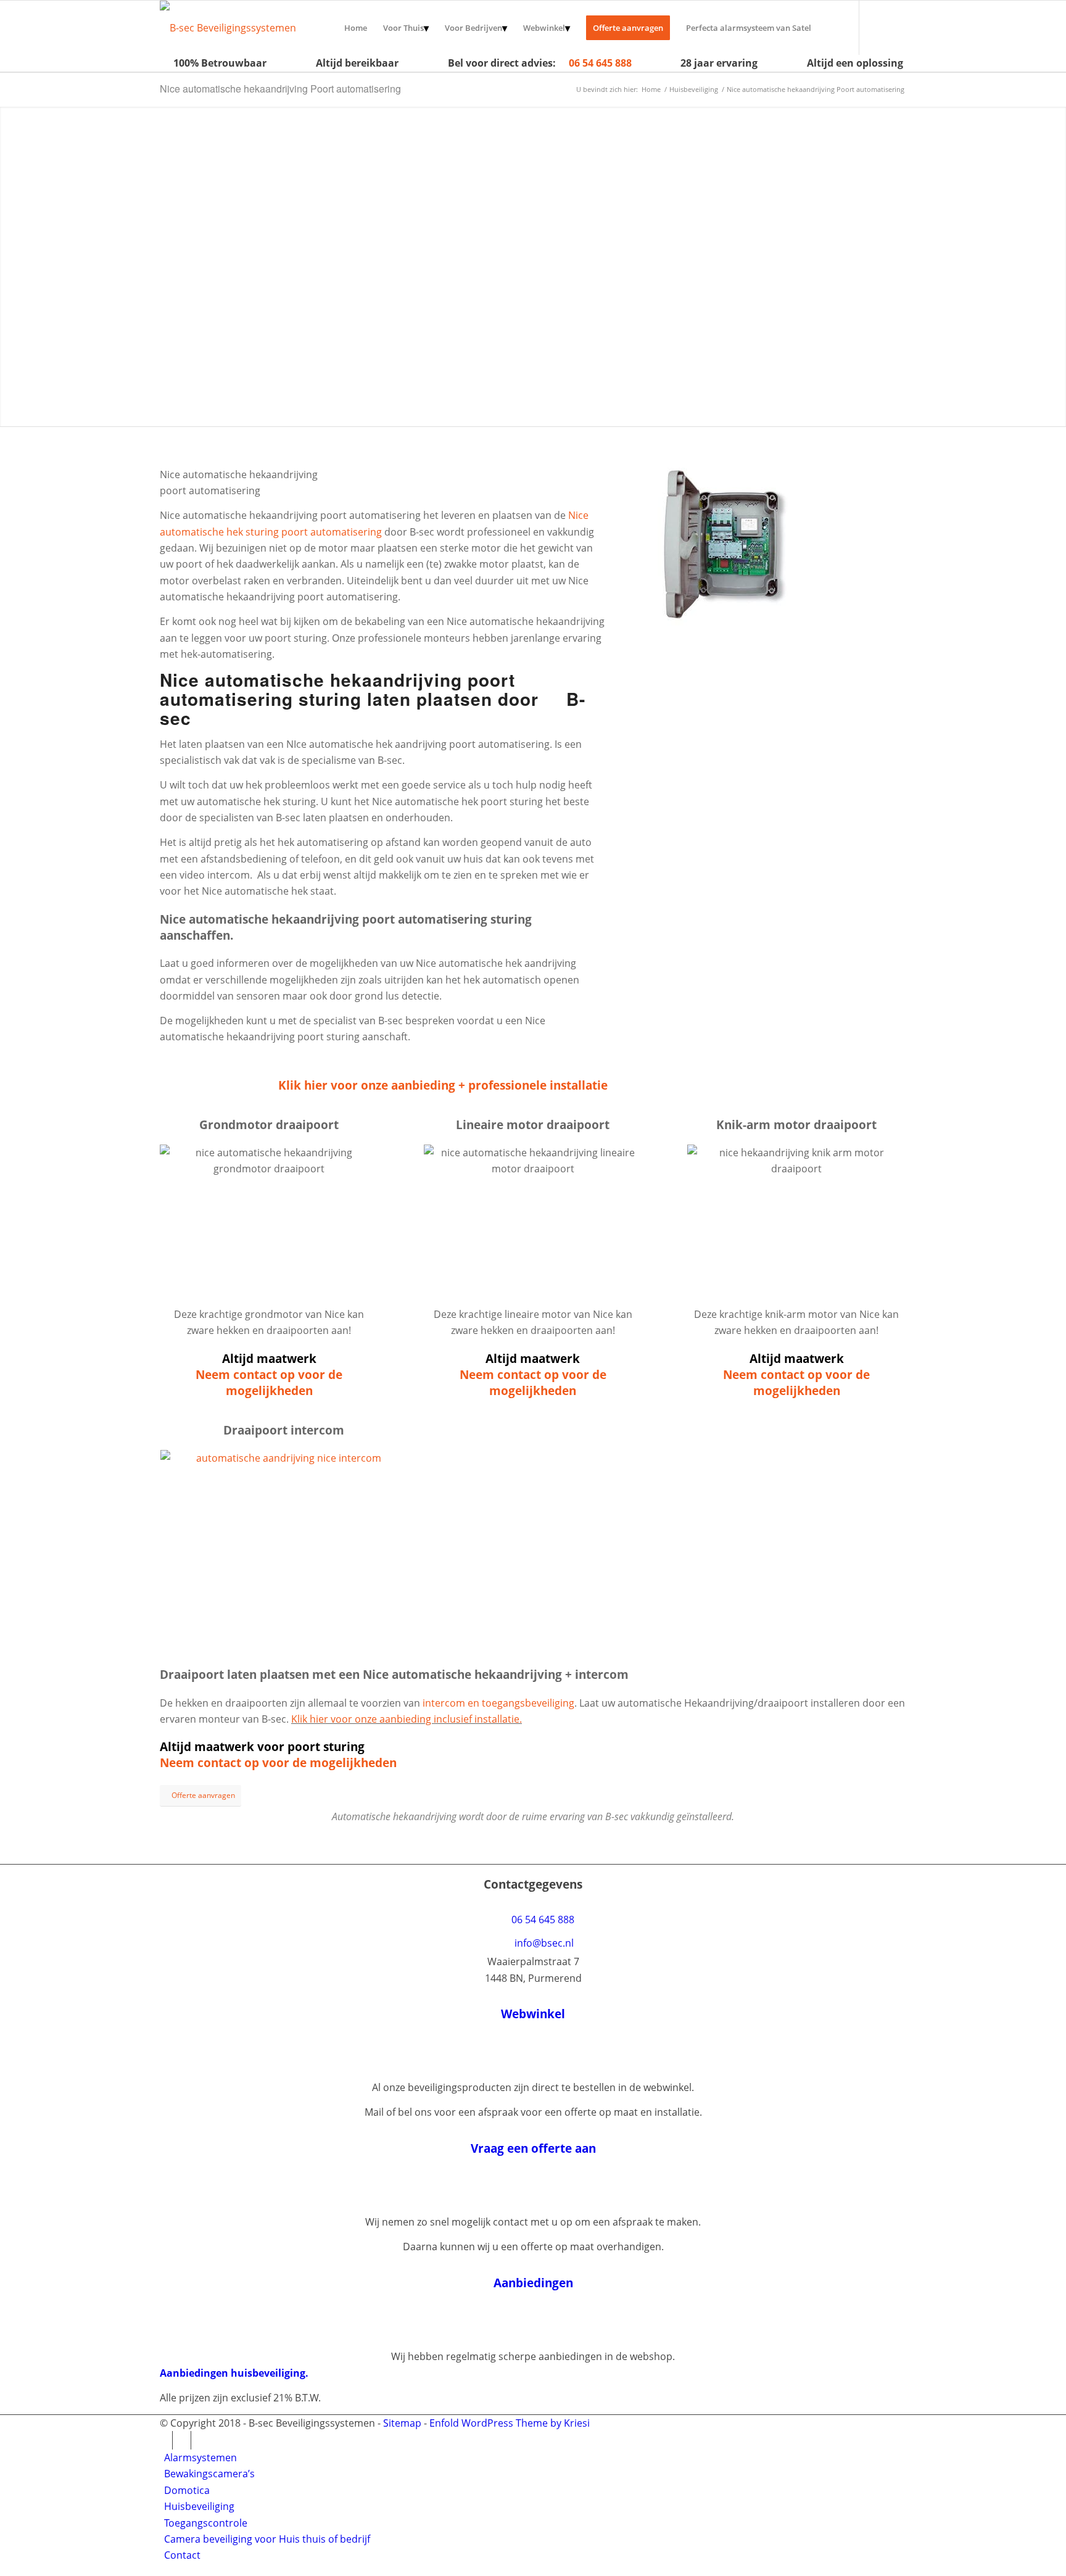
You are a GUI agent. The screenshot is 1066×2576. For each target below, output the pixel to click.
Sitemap (402, 2423)
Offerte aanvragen (221, 397)
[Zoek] (831, 28)
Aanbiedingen (533, 2283)
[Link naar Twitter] (878, 27)
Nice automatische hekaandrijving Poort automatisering (280, 89)
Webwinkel (533, 2014)
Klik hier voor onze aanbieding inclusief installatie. (407, 1719)
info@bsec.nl (544, 1943)
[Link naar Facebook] (897, 27)
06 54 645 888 (600, 63)
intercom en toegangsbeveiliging (498, 1703)
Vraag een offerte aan (533, 2148)
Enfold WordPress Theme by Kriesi (510, 2423)
